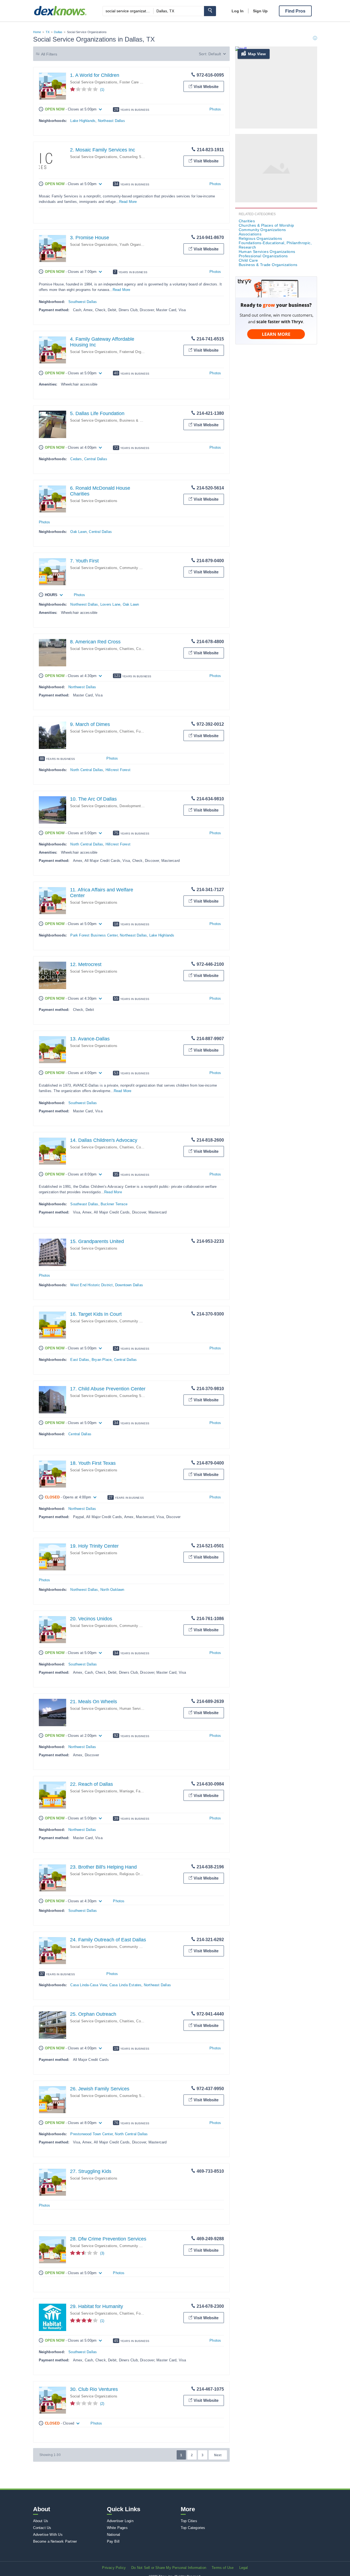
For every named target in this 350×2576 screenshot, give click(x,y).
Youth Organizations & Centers (145, 245)
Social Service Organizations (94, 82)
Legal (244, 2568)
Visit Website (206, 87)
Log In (238, 11)
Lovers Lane (110, 604)
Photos (215, 109)
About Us (41, 2521)
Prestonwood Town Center (91, 2134)
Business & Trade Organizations (146, 420)
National (114, 2535)
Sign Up (260, 11)
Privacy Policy (114, 2568)
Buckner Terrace (114, 1204)
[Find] (210, 11)
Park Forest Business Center (94, 935)
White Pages (117, 2528)
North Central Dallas (87, 770)
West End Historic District (91, 1285)
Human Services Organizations (145, 1709)
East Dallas (80, 1360)
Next (218, 2455)
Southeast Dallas (84, 1204)
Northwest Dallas (84, 604)
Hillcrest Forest (118, 770)
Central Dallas (96, 459)
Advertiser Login (120, 2521)
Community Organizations (141, 568)
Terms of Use (223, 2568)
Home (37, 32)
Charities (127, 649)
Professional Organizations (263, 256)
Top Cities (189, 2521)
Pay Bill (113, 2541)
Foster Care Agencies (137, 82)
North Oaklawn (112, 1590)
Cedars (76, 459)
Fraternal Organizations (139, 352)
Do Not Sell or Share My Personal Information (169, 2568)
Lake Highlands (83, 121)
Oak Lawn (78, 532)
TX (48, 32)
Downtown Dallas (129, 1285)
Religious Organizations (139, 1874)
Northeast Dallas (111, 121)
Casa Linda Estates (126, 1985)
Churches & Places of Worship (266, 225)
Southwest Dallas (83, 302)
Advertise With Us (48, 2535)
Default (215, 54)
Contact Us (42, 2528)
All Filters (49, 54)
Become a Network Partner (55, 2541)
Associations (250, 234)
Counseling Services (136, 157)
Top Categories (193, 2528)
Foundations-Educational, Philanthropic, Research (275, 245)
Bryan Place (102, 1360)
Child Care (248, 260)
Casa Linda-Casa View (89, 1985)
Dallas (58, 32)
